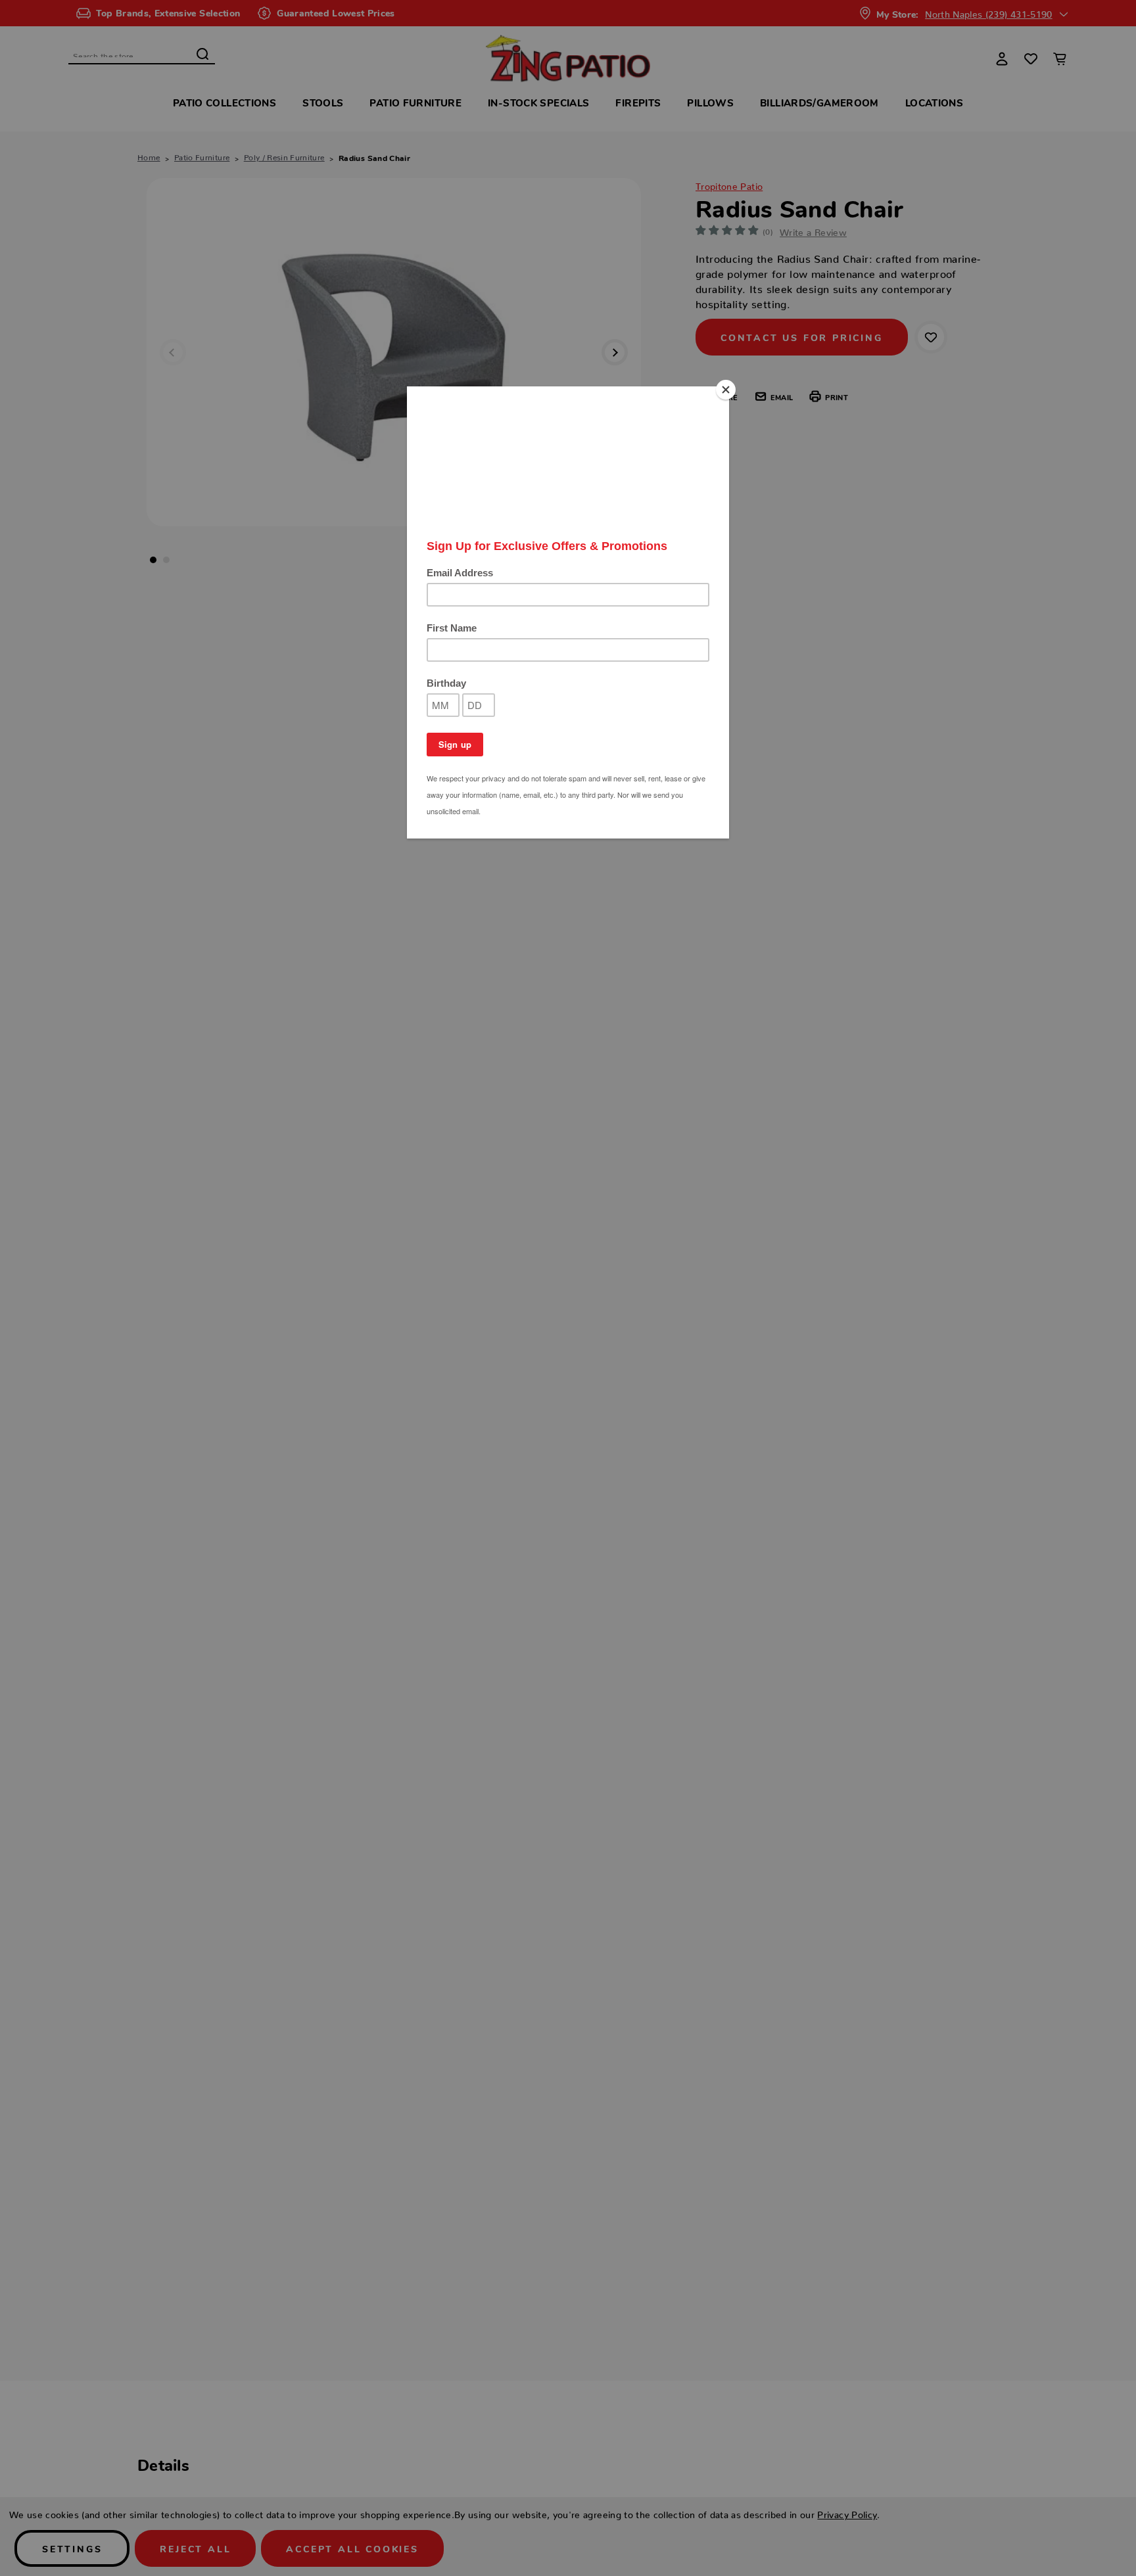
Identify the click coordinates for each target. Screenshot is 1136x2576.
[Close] (726, 390)
